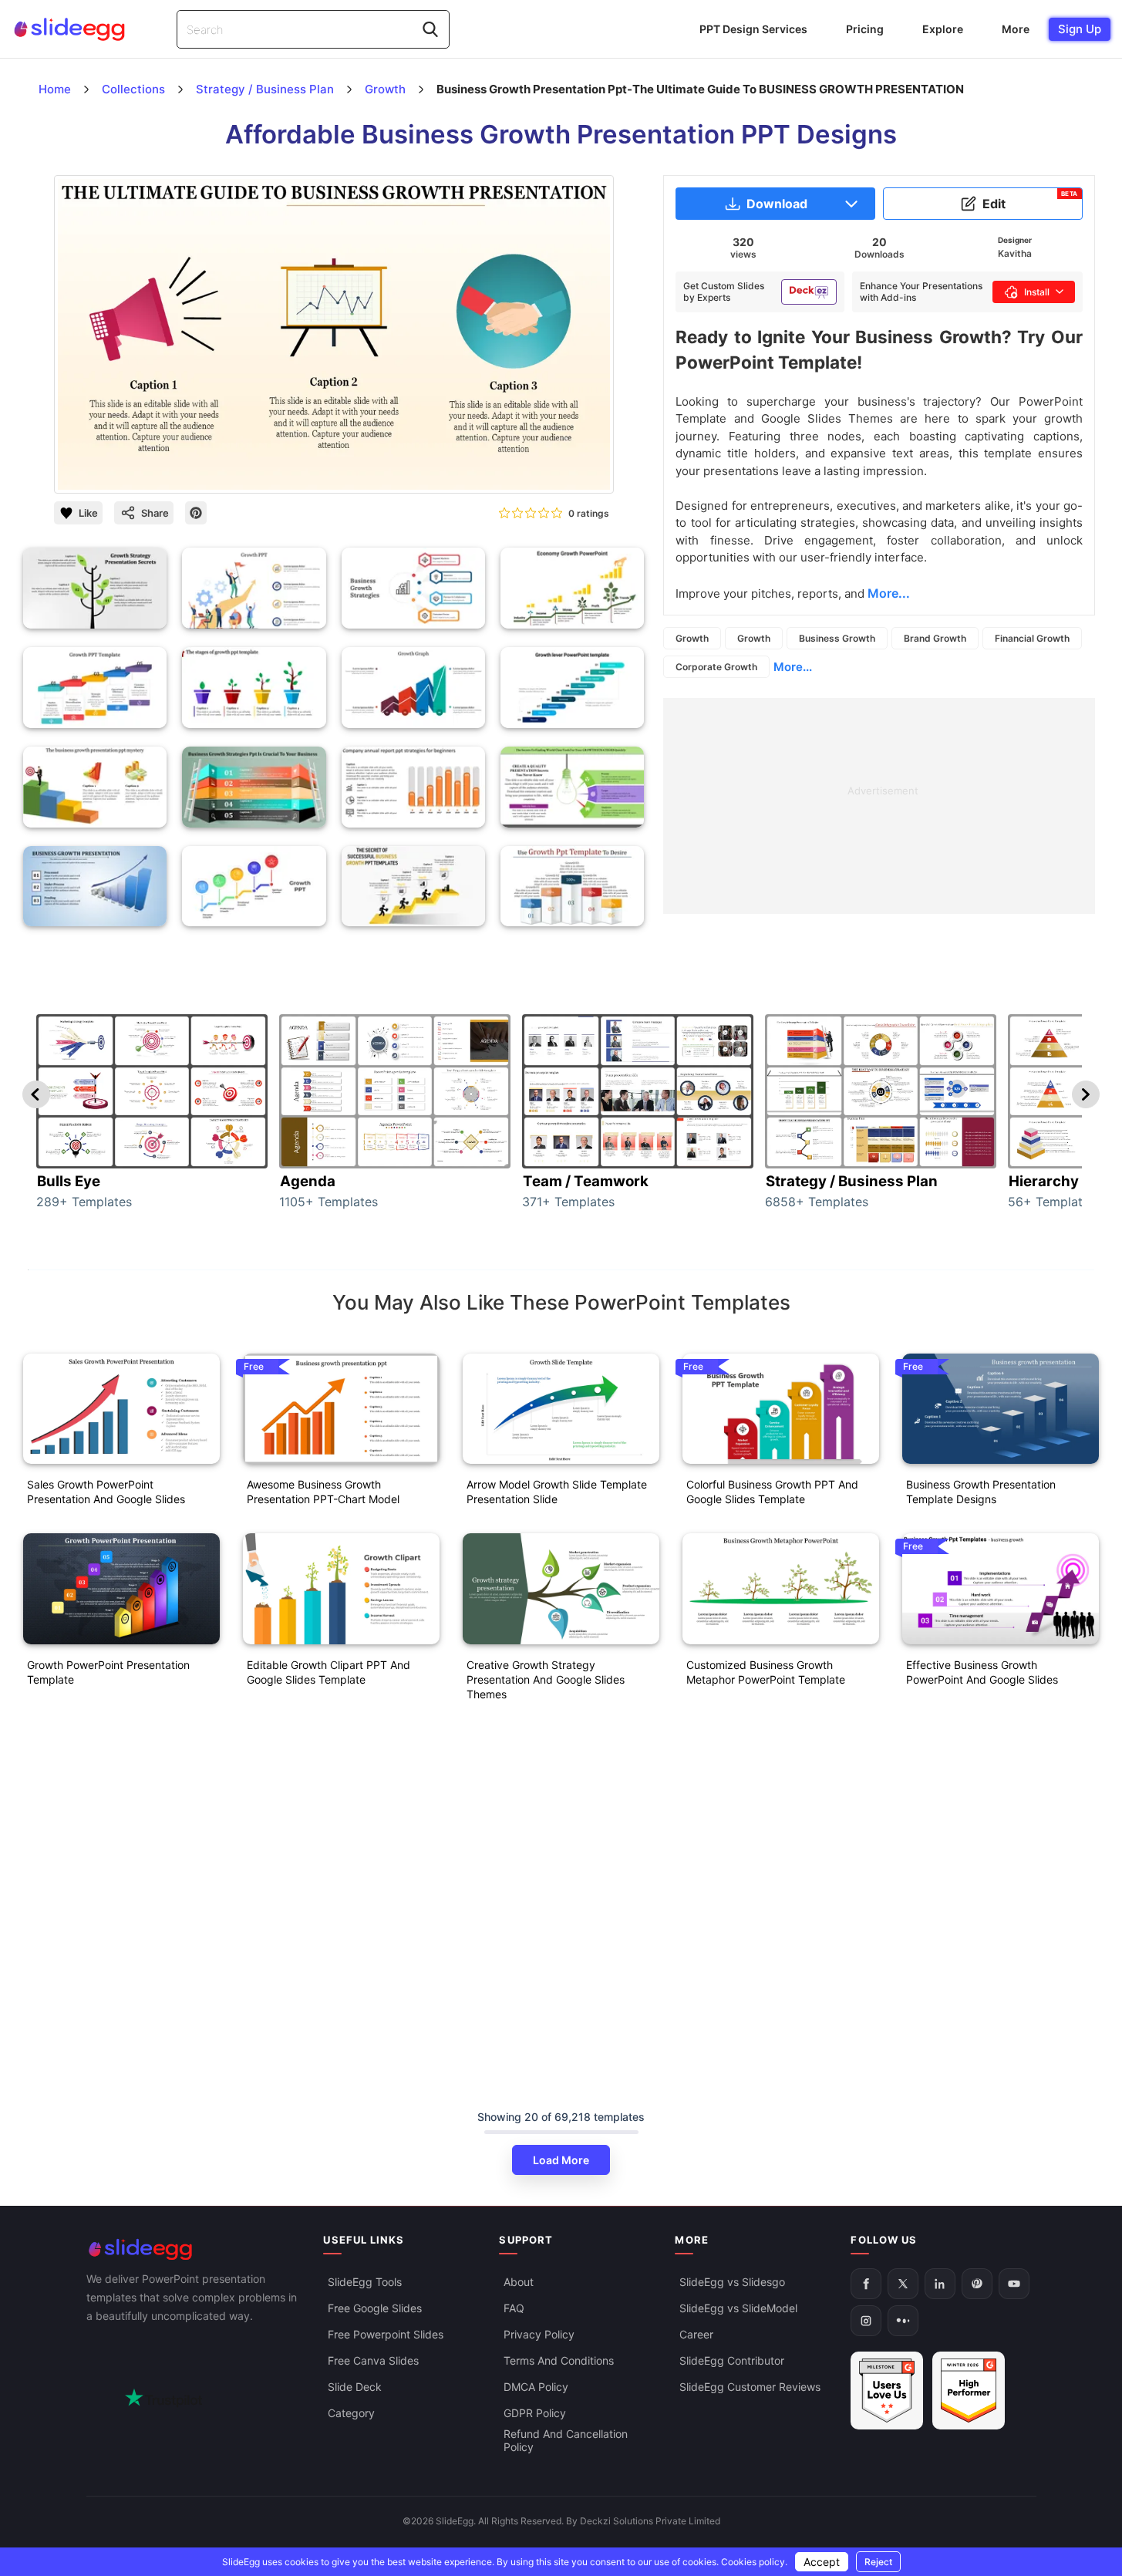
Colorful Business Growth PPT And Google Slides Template (772, 1492)
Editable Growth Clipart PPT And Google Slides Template (329, 1672)
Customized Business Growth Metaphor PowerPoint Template (766, 1672)
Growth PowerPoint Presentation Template (108, 1672)
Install (1037, 292)
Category (351, 2413)
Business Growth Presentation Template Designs (981, 1492)
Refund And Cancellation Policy (566, 2440)
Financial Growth (1032, 638)
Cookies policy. (754, 2562)
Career (696, 2334)
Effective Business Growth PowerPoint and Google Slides (982, 1672)
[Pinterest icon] (196, 513)
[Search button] (430, 29)
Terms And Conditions (559, 2360)
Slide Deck (355, 2387)
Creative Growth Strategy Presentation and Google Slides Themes (546, 1679)
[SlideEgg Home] (194, 2249)
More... (793, 667)
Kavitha (1015, 253)
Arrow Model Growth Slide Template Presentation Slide (557, 1492)
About (519, 2282)
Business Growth (837, 638)
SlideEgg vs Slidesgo (732, 2282)
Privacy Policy (539, 2334)
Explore (943, 29)
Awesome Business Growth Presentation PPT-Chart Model (323, 1492)
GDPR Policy (535, 2413)
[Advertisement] (879, 806)
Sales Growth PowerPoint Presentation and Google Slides (106, 1492)
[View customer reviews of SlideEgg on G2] (969, 2391)
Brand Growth (935, 638)
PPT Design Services (753, 29)
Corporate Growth (716, 667)
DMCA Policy (536, 2387)
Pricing (865, 29)
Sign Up (1080, 29)
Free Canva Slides (373, 2360)
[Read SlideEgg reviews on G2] (887, 2391)
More (1016, 29)
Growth (692, 638)
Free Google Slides (375, 2308)
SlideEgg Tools (365, 2282)
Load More (561, 2160)
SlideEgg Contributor (732, 2360)
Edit (1030, 201)
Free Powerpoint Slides (386, 2334)
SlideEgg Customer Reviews (750, 2387)
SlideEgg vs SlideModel (738, 2308)
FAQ (514, 2308)
